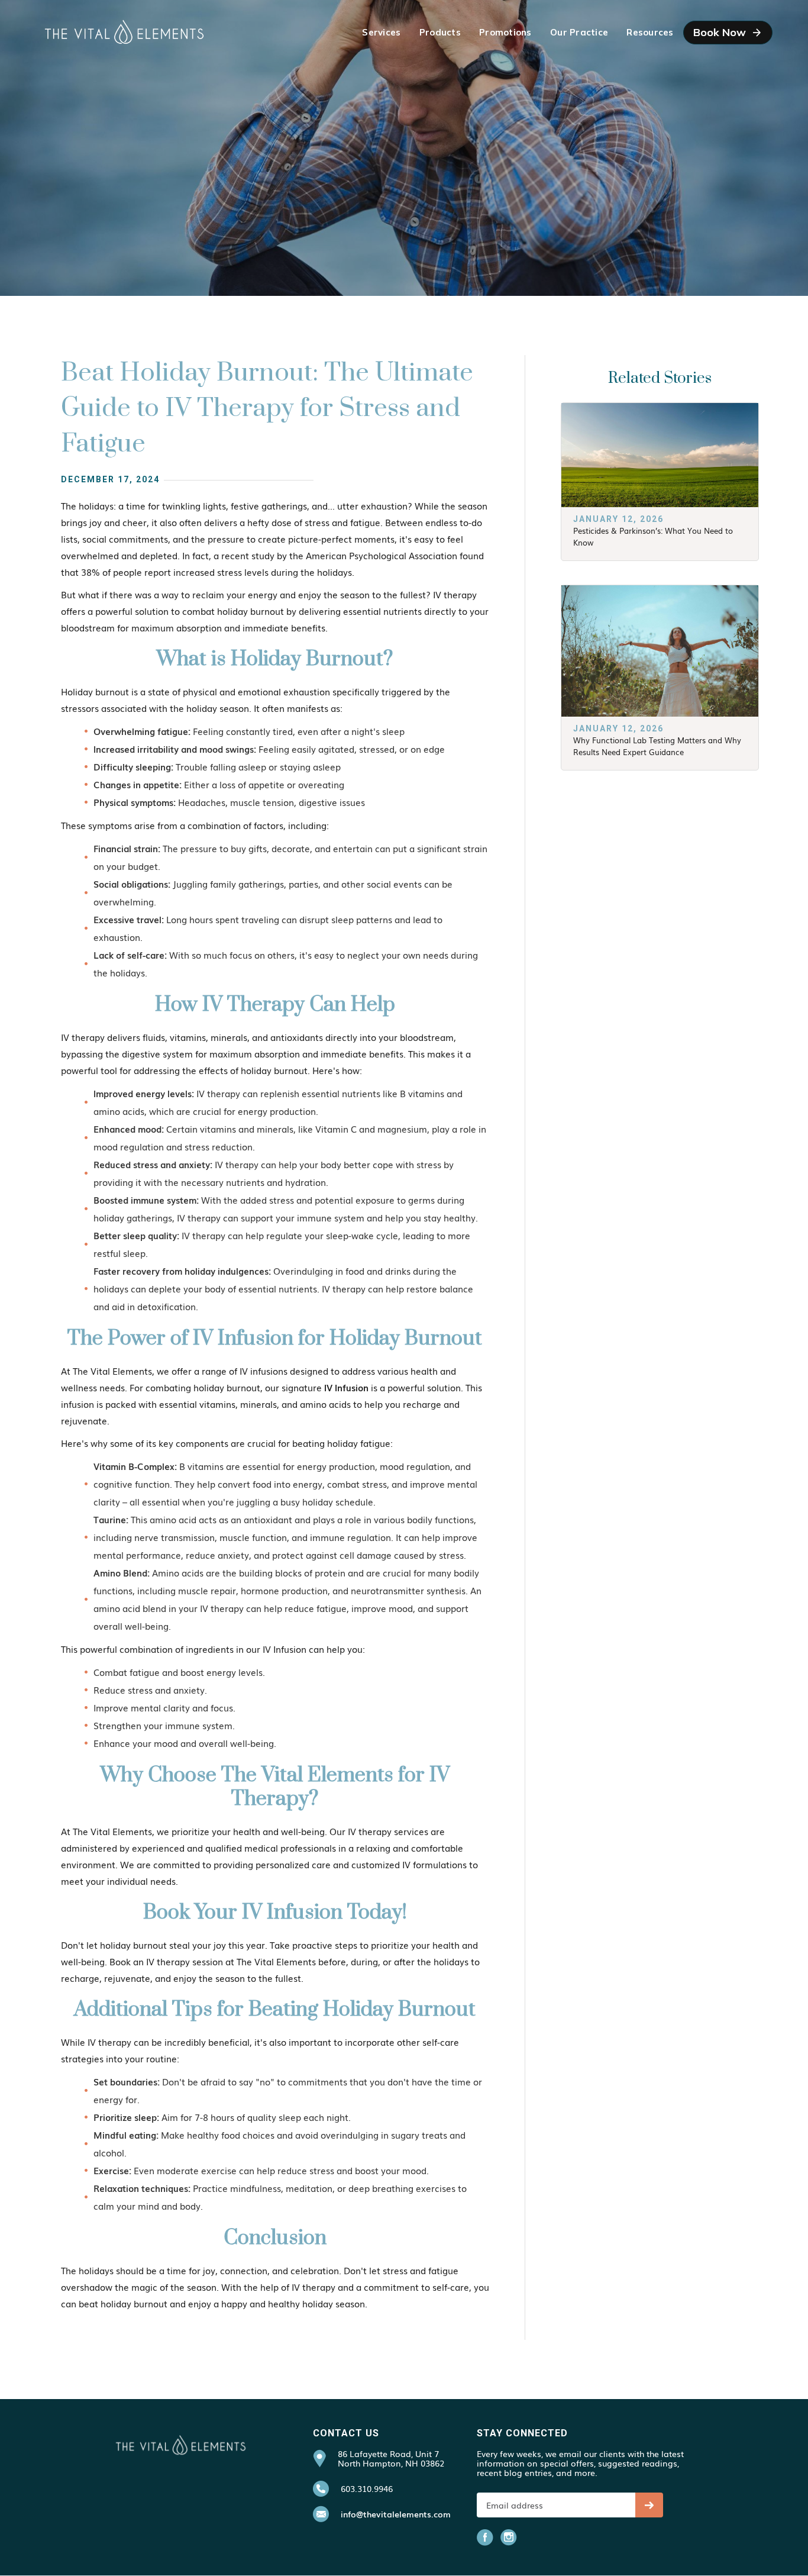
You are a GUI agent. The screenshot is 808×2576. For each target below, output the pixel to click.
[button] (381, 33)
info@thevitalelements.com (396, 2514)
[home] (124, 33)
